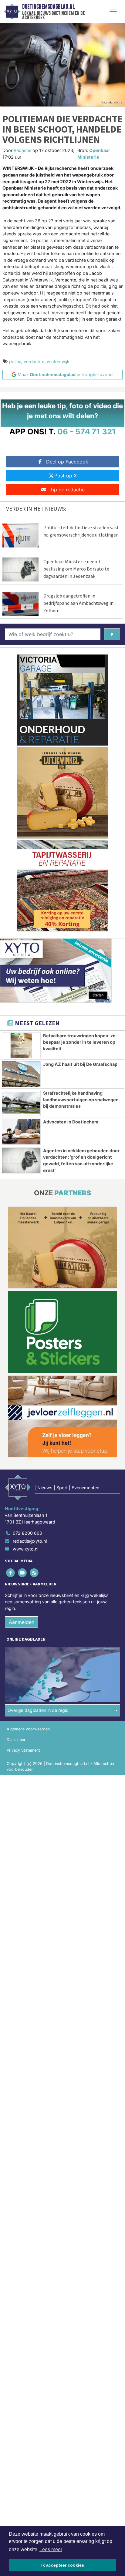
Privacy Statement (23, 1750)
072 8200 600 (27, 1533)
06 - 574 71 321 (87, 431)
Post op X (66, 476)
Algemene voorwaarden (28, 1729)
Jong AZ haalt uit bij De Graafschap (80, 1064)
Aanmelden (22, 1622)
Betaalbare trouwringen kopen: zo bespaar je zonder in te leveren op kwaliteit (79, 1042)
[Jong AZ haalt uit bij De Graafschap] (21, 1074)
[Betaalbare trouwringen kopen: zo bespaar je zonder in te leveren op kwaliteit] (21, 1046)
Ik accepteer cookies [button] (63, 2565)
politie (15, 361)
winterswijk (58, 361)
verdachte (34, 361)
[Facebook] (11, 1573)
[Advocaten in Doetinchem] (21, 1132)
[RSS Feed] (34, 1573)
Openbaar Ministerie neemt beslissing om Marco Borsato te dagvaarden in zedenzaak (76, 569)
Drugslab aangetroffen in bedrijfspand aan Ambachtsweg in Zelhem (78, 603)
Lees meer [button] (51, 2549)
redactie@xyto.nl (30, 1541)
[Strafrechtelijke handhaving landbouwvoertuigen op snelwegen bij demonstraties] (21, 1103)
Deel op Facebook (67, 462)
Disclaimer (16, 1740)
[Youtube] (23, 1573)
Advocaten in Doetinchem (71, 1122)
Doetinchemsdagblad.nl (48, 7)
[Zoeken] (112, 634)
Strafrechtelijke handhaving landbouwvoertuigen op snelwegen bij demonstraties (81, 1099)
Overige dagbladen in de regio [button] (38, 1710)
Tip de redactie (67, 490)
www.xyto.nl (25, 1549)
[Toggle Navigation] (113, 12)
